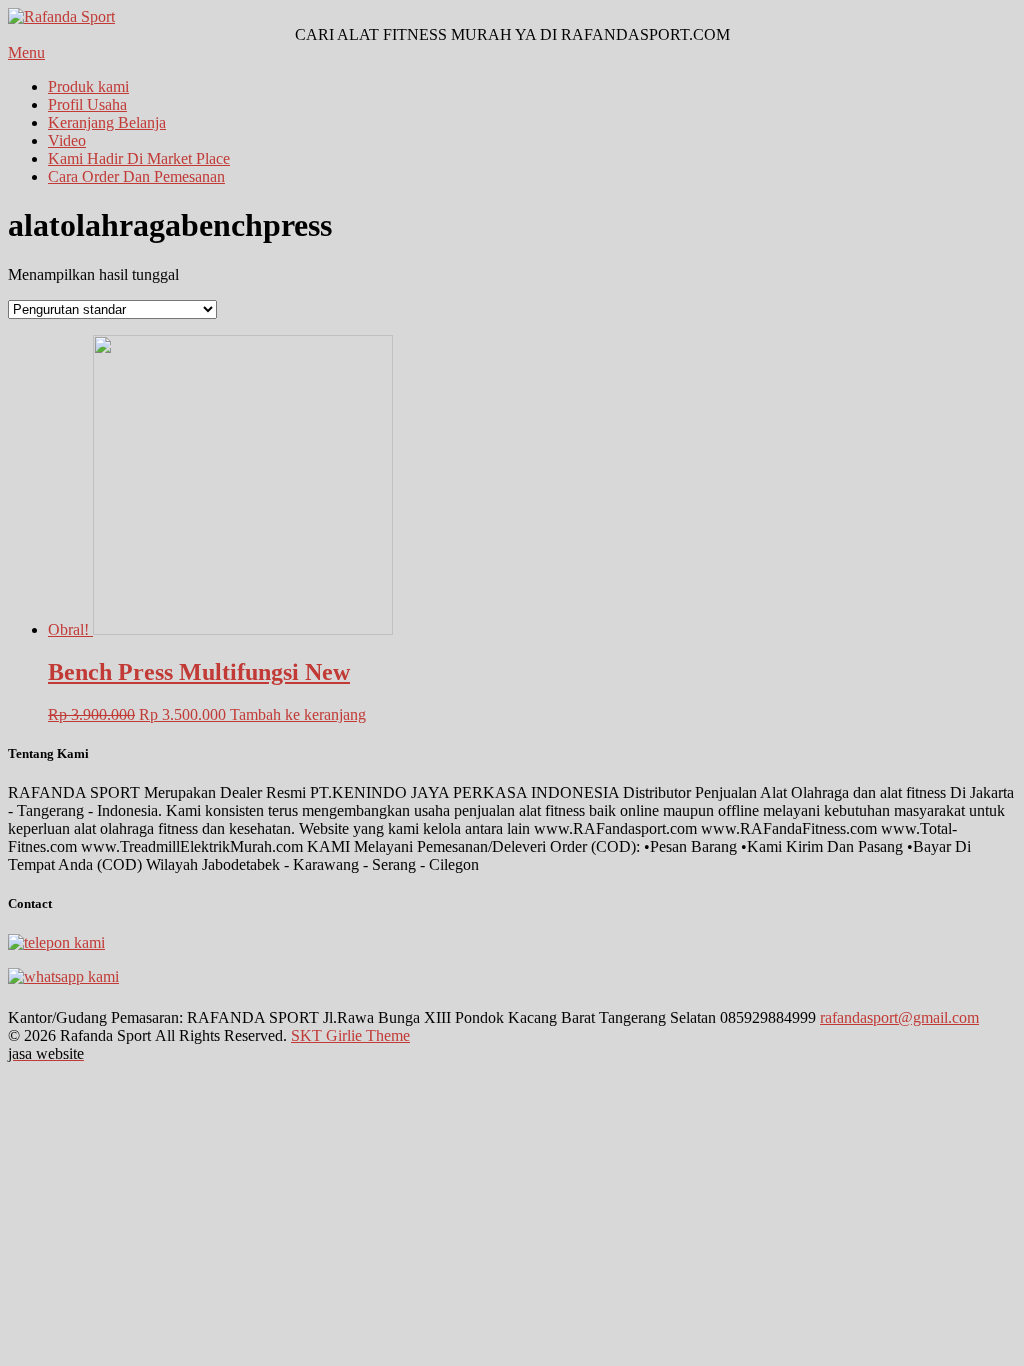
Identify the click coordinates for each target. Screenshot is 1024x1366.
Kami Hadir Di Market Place (139, 158)
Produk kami (88, 86)
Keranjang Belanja (107, 122)
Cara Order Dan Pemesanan (136, 176)
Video (67, 140)
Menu (26, 52)
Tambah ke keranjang (298, 714)
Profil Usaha (87, 104)
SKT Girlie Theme (350, 1035)
